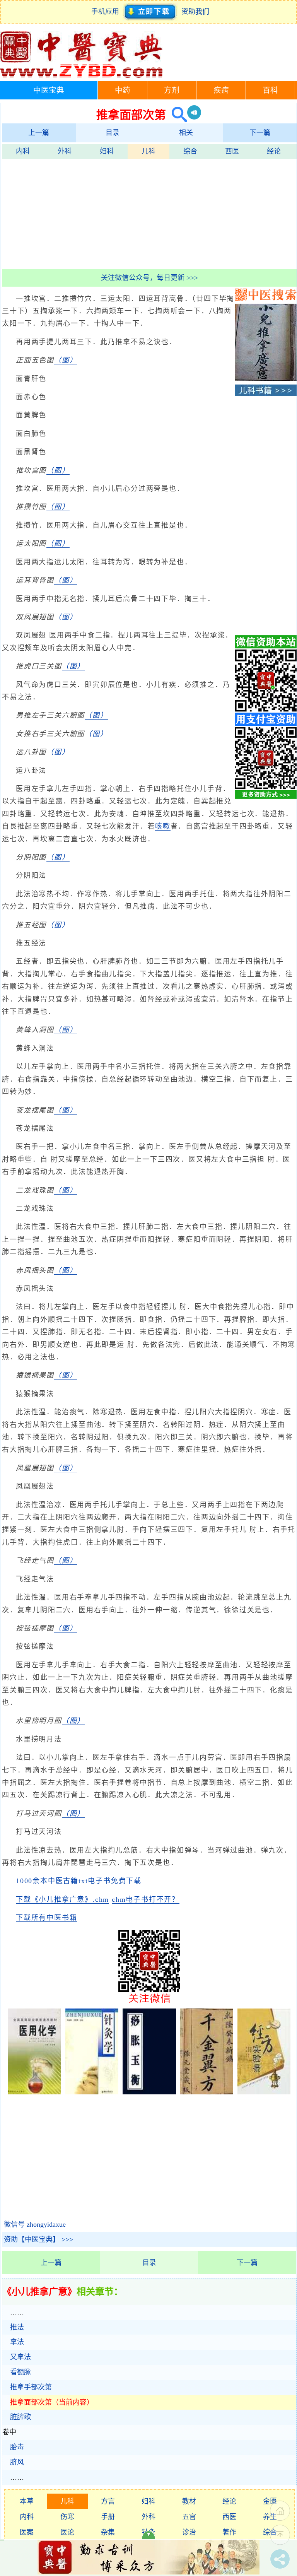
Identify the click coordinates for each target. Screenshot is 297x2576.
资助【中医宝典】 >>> (38, 2239)
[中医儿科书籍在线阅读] (266, 394)
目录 (113, 133)
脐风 (17, 2462)
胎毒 (17, 2447)
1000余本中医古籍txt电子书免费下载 (79, 1881)
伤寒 (67, 2517)
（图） (66, 360)
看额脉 (20, 2372)
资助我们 (195, 12)
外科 (65, 151)
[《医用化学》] (35, 2092)
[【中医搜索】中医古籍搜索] (266, 298)
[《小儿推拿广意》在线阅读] (266, 379)
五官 (189, 2517)
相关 (186, 133)
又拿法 (20, 2357)
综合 (190, 151)
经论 (274, 151)
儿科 (148, 151)
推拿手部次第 (31, 2387)
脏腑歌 (20, 2417)
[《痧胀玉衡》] (149, 2092)
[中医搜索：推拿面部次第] (177, 115)
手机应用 (107, 12)
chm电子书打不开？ (146, 1899)
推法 (17, 2327)
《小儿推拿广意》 (39, 2292)
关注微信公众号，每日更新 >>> (149, 278)
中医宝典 (49, 90)
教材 (189, 2501)
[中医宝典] (81, 76)
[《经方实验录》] (264, 2092)
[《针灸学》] (92, 2092)
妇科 (107, 151)
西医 (232, 151)
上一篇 (39, 133)
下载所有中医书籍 (46, 1918)
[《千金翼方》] (207, 2092)
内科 (23, 151)
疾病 (221, 90)
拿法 (17, 2342)
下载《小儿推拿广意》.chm (62, 1899)
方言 (108, 2501)
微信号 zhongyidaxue (35, 2224)
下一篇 (260, 133)
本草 (27, 2501)
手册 (108, 2517)
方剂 (172, 90)
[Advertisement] (149, 213)
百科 (270, 90)
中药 (123, 90)
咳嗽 (163, 826)
